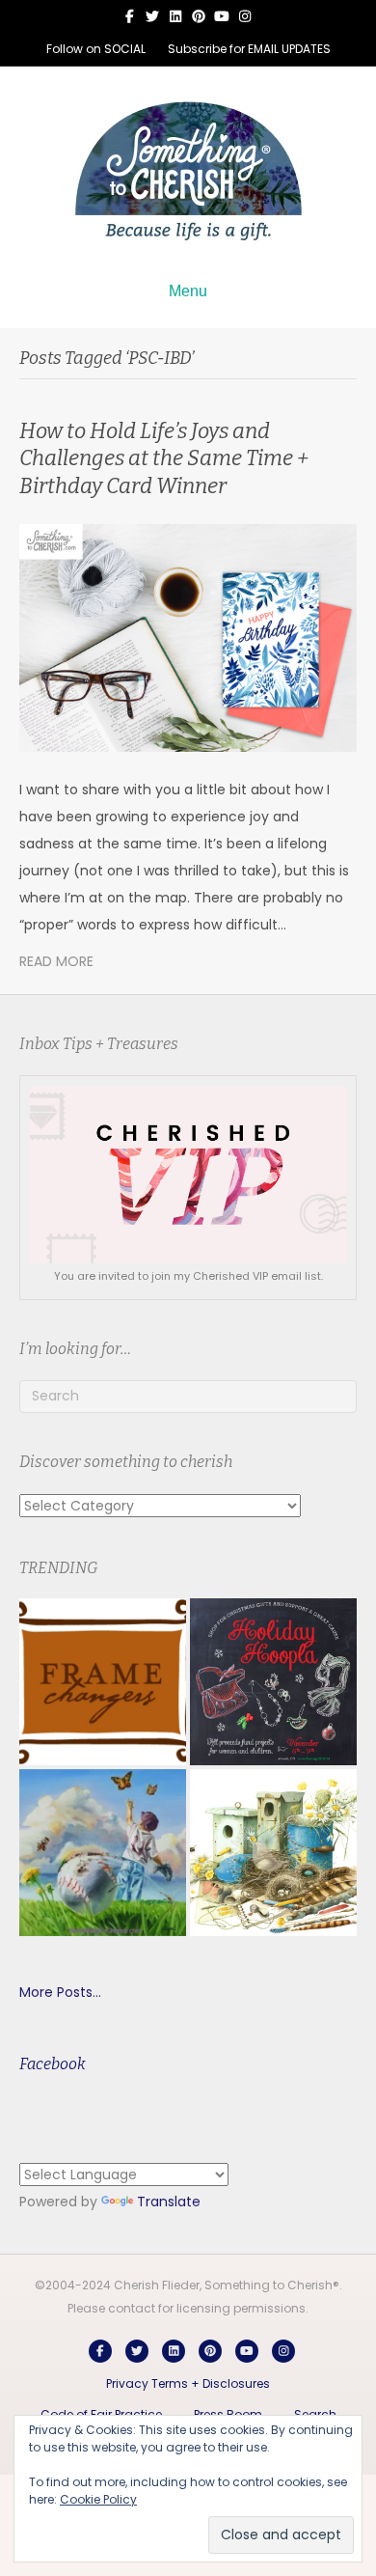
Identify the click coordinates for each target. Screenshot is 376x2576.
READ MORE (56, 961)
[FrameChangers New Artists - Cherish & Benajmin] (103, 1682)
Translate (169, 2202)
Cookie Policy (98, 2499)
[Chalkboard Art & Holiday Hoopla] (273, 1682)
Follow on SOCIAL (96, 49)
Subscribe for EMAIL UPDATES (249, 49)
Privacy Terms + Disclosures (188, 2383)
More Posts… (60, 1992)
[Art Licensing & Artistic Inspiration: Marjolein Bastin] (273, 1853)
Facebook (53, 2064)
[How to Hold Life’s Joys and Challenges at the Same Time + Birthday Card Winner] (188, 637)
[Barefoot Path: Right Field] (103, 1853)
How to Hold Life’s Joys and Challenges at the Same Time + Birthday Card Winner (164, 458)
